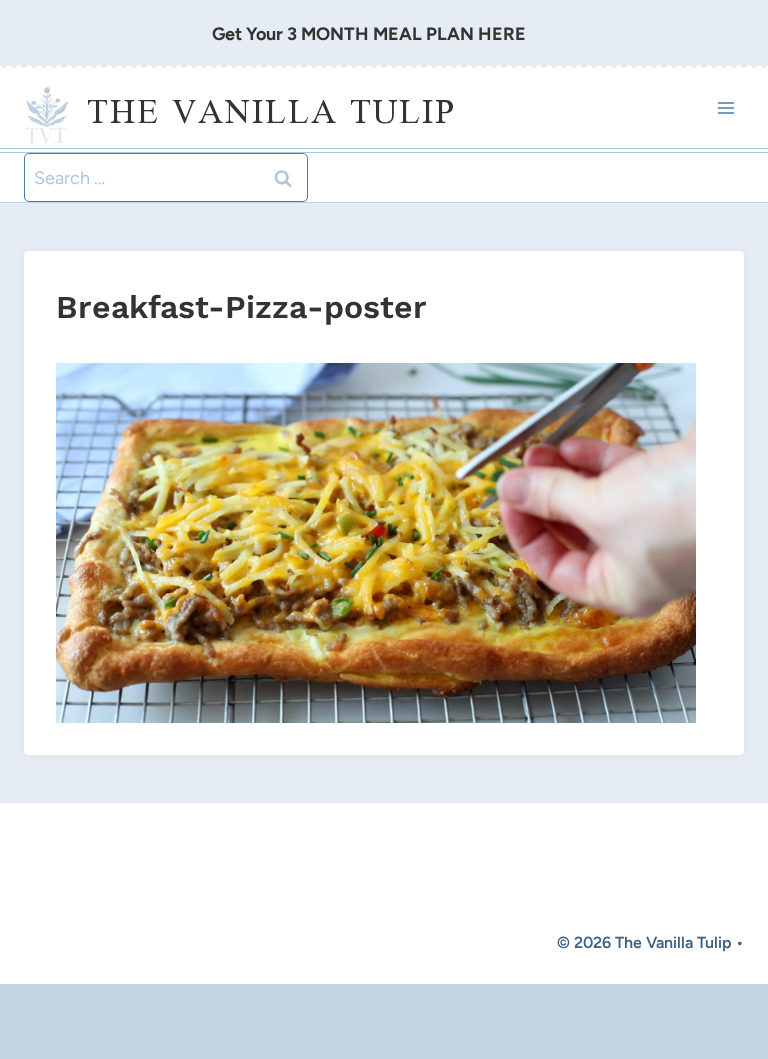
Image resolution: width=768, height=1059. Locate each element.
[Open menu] (725, 108)
